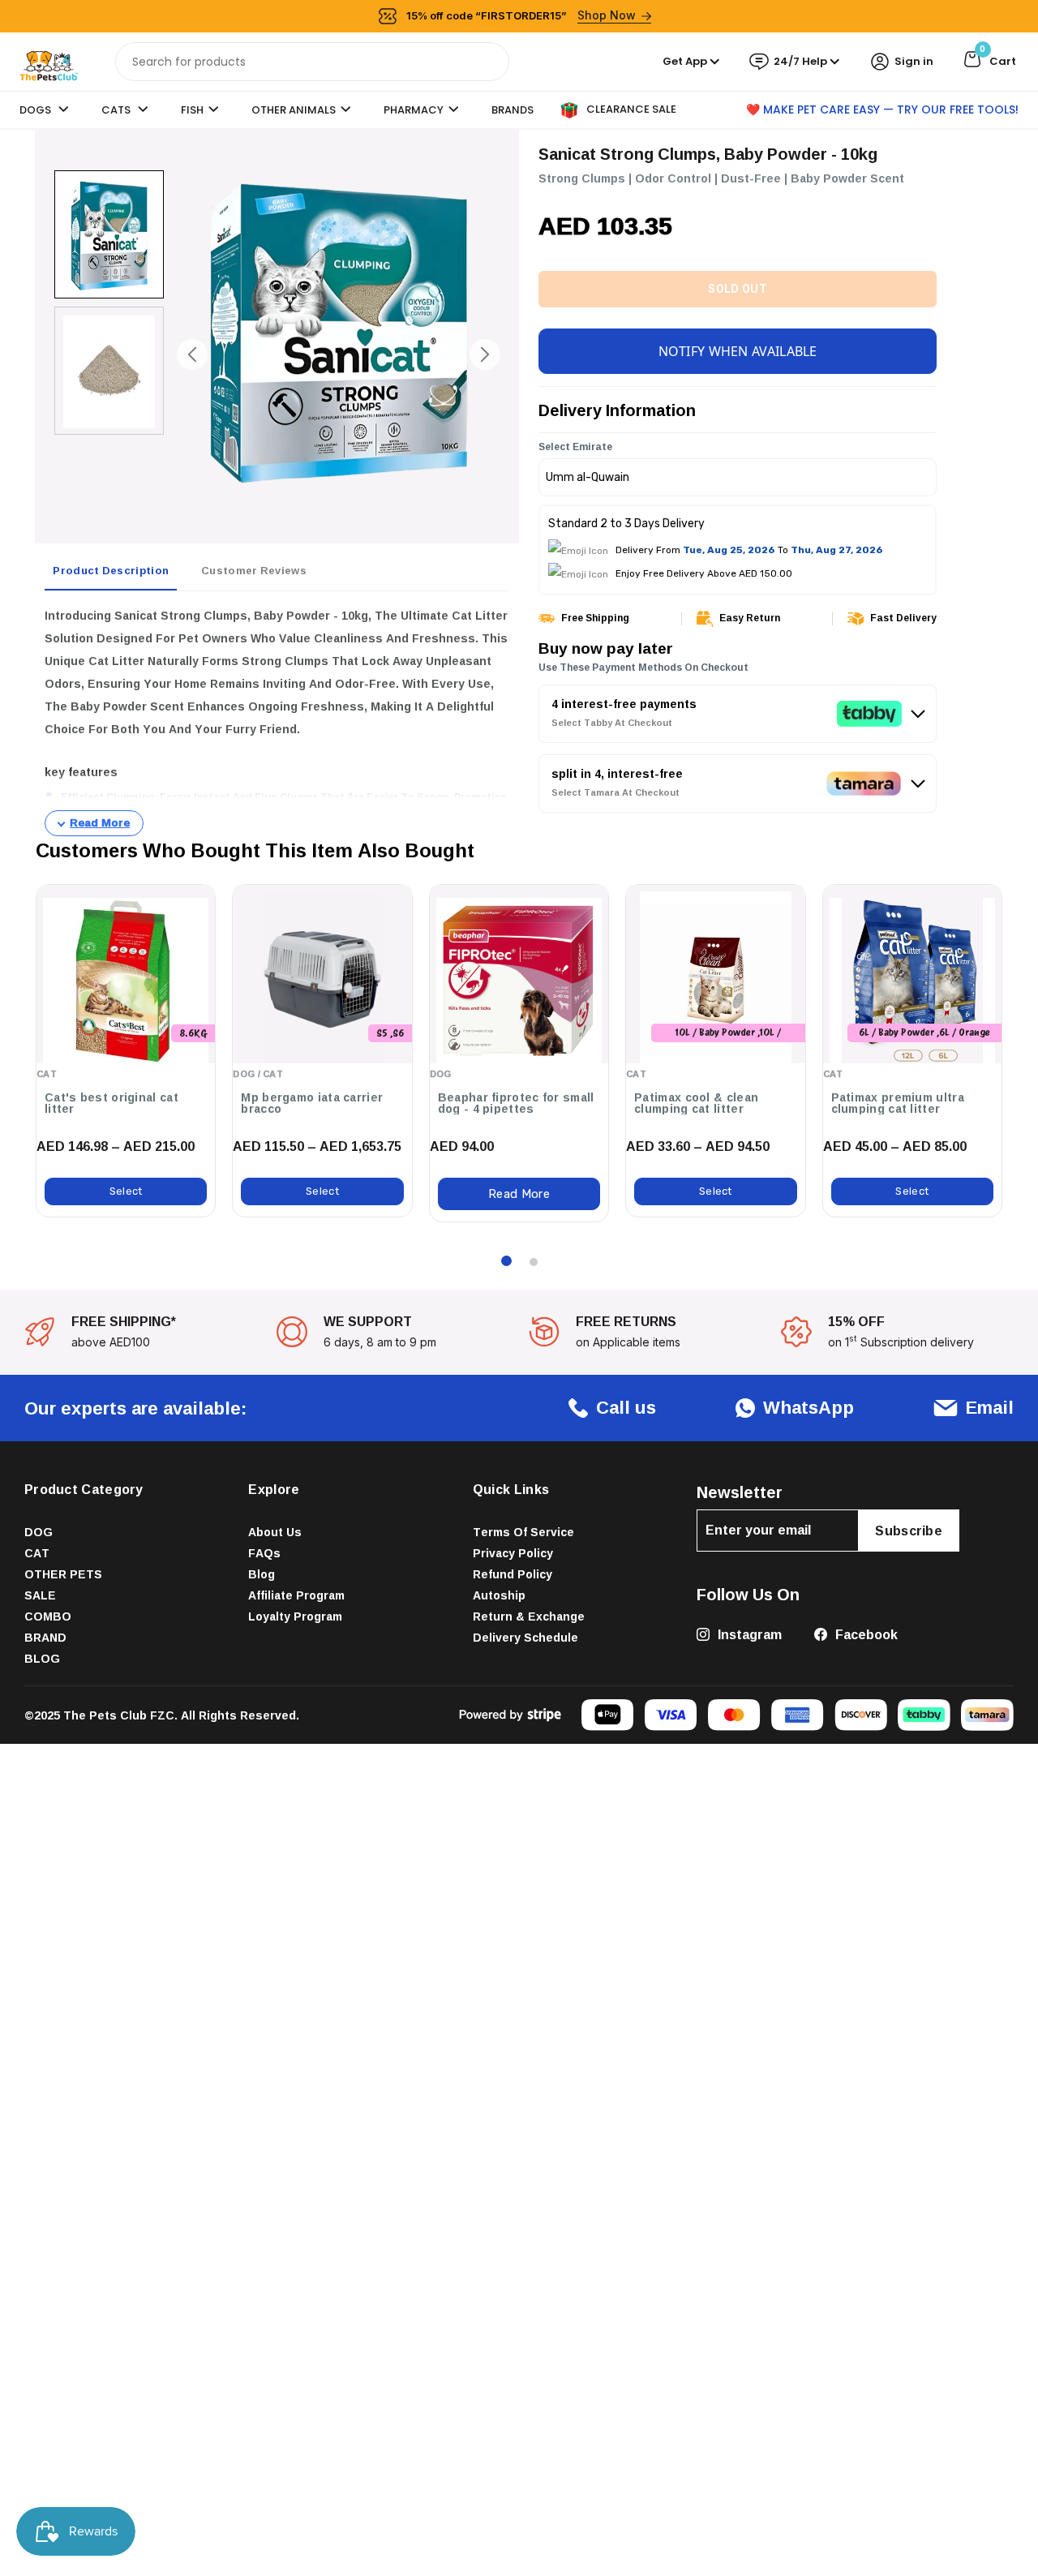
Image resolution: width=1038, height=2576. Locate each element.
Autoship (499, 1595)
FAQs (264, 1553)
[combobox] (313, 62)
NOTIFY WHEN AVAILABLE (738, 350)
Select (126, 1191)
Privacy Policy (513, 1553)
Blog (262, 1574)
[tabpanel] (277, 720)
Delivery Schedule (525, 1637)
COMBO (48, 1616)
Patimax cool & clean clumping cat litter (696, 1103)
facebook (865, 1634)
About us (275, 1532)
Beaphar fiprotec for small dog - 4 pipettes (516, 1103)
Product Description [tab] (111, 570)
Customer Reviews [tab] (254, 570)
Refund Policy (513, 1574)
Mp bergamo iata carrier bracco (312, 1103)
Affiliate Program (296, 1595)
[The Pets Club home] (49, 60)
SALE (40, 1595)
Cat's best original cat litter (112, 1103)
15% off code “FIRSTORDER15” (521, 15)
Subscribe (909, 1531)
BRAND (45, 1637)
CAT (37, 1553)
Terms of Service (523, 1532)
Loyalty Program (295, 1616)
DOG (39, 1532)
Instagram (748, 1634)
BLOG (42, 1658)
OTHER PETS (63, 1574)
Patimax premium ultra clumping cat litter (898, 1103)
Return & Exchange (529, 1616)
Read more (519, 1194)
